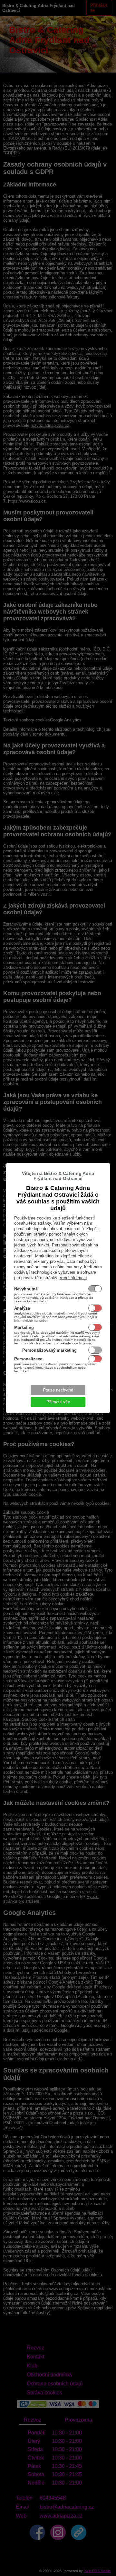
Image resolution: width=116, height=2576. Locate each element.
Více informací (73, 1278)
